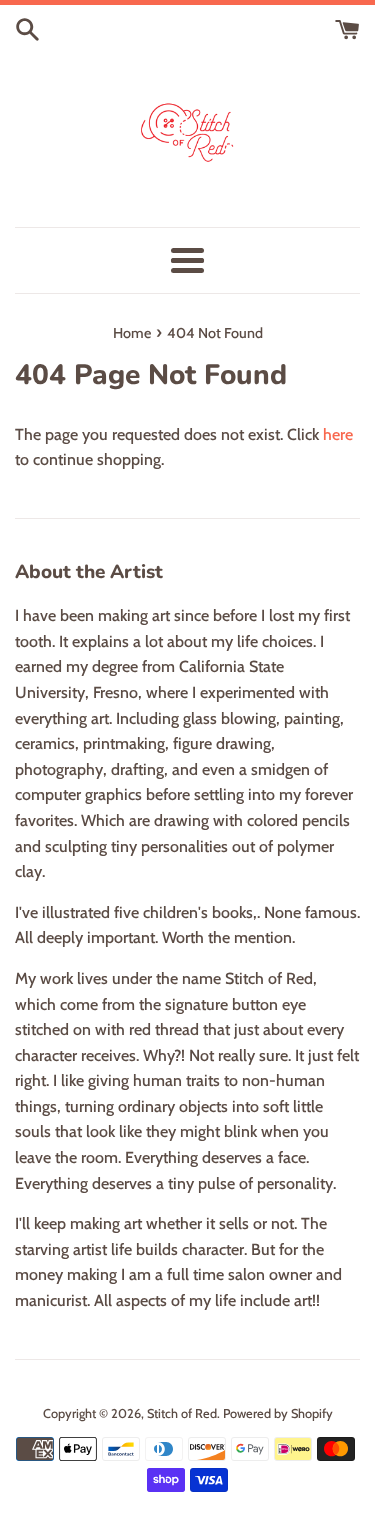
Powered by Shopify (278, 1413)
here (338, 434)
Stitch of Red (182, 1413)
